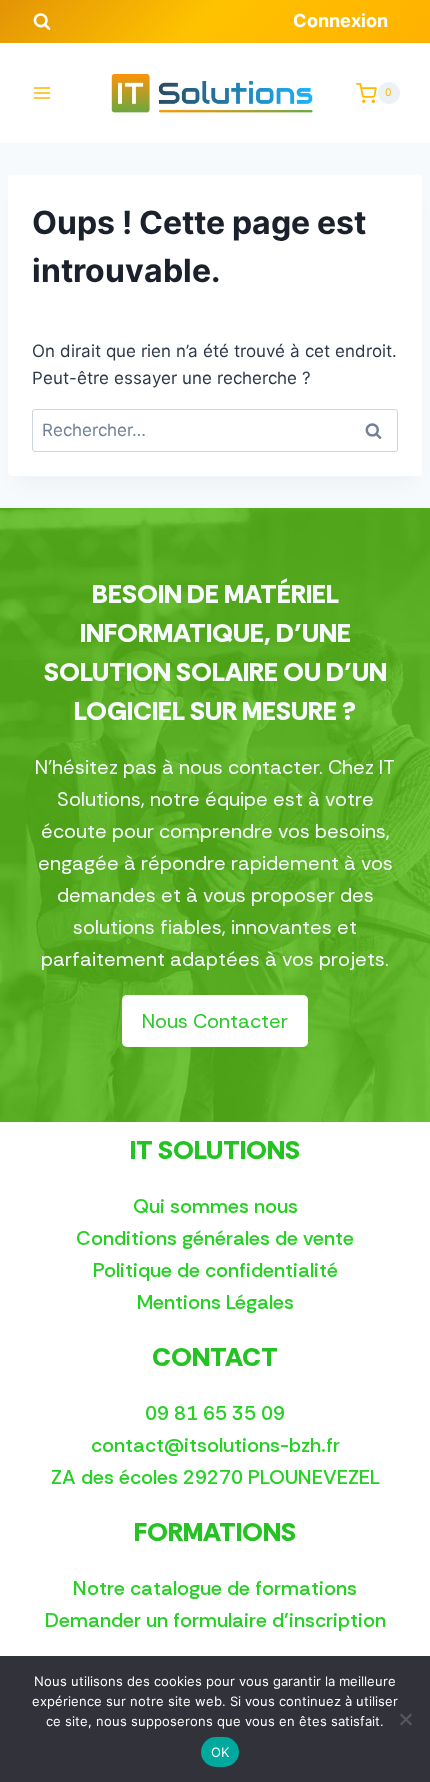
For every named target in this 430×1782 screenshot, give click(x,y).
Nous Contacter (215, 1021)
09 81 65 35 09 (215, 1413)
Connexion (340, 20)
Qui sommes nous (215, 1206)
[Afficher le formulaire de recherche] (42, 22)
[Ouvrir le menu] (42, 93)
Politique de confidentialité (215, 1270)
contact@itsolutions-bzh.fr (215, 1445)
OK (220, 1752)
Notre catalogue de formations (215, 1588)
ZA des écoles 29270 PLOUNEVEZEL (215, 1477)
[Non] (405, 1719)
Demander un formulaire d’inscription (215, 1620)
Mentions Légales (215, 1302)
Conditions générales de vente (215, 1238)
